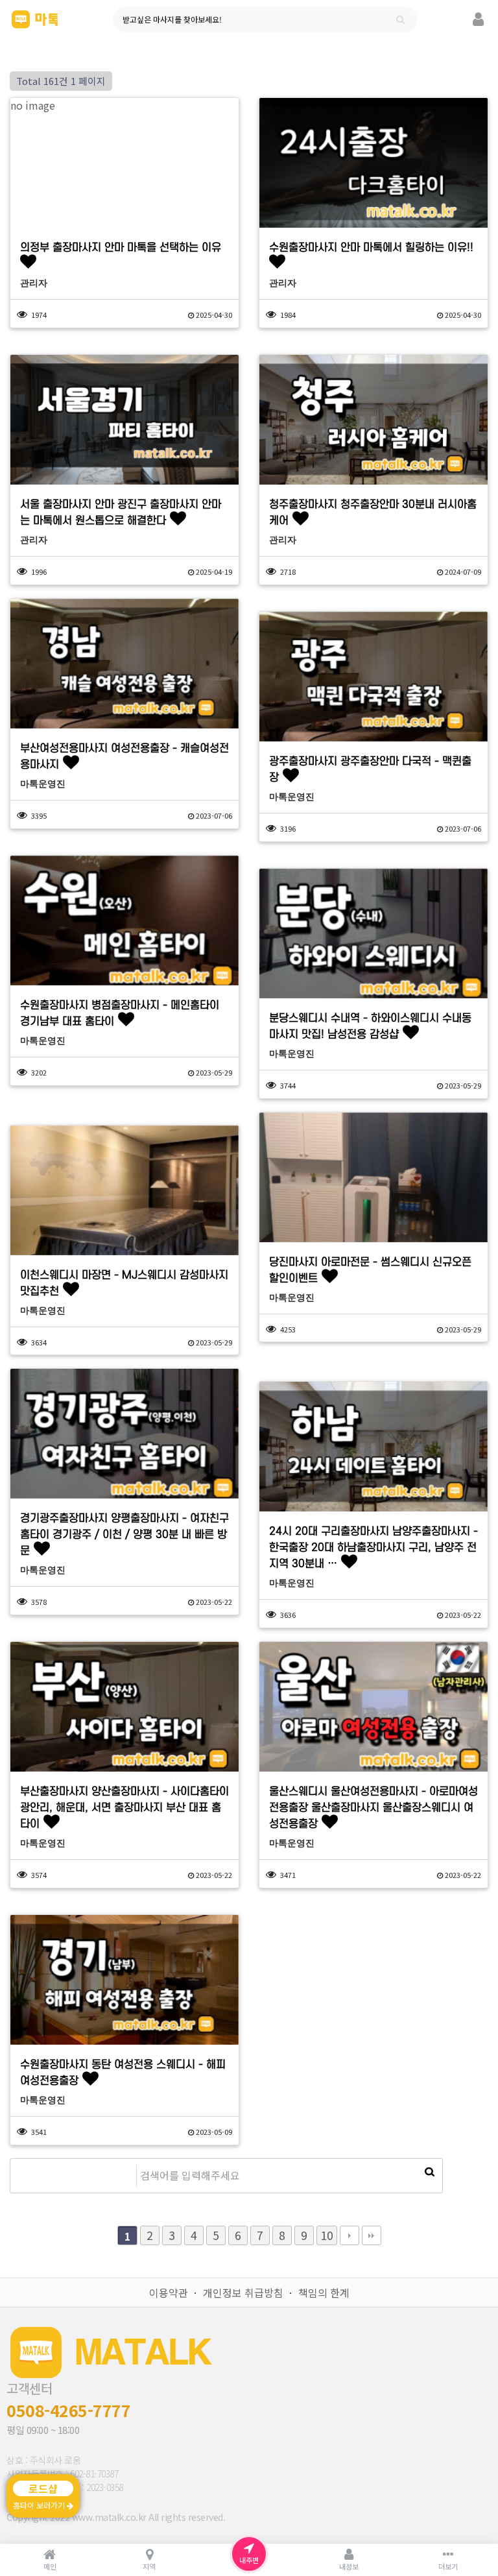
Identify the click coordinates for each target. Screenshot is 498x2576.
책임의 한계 (324, 2293)
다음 (350, 2235)
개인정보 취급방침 (243, 2293)
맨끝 (372, 2235)
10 (327, 2235)
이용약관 (169, 2293)
